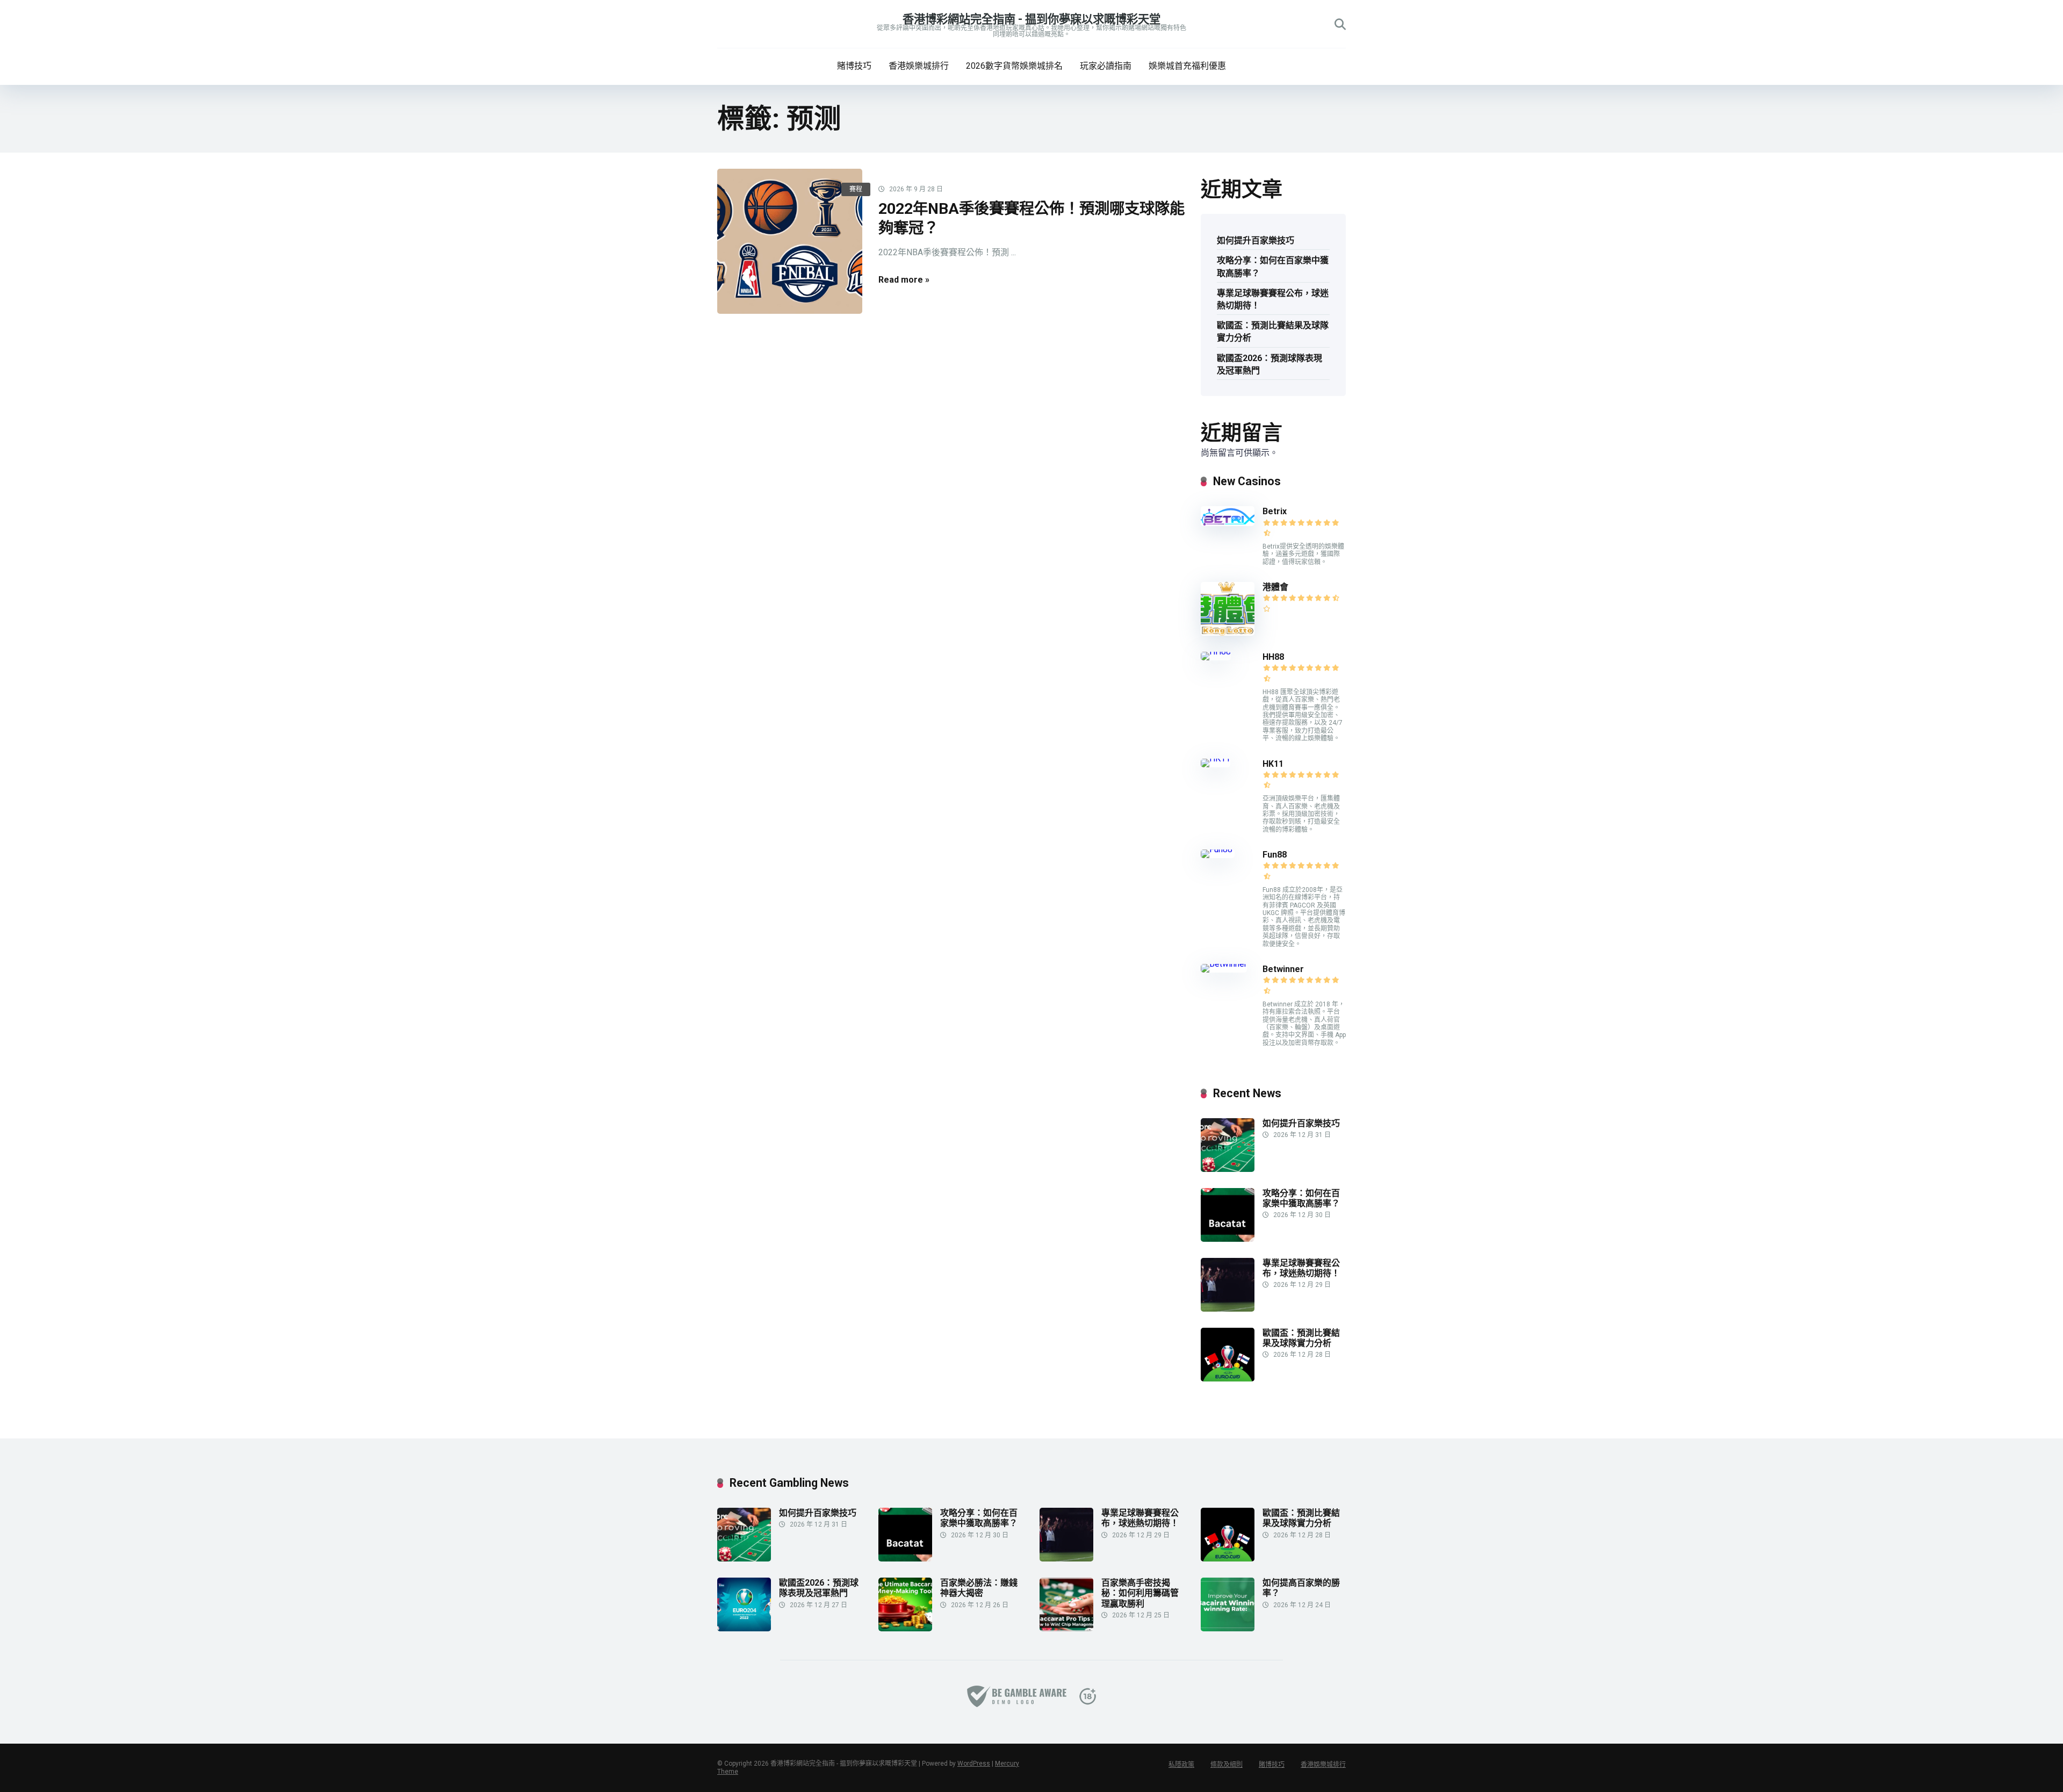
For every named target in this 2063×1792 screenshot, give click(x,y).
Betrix (1275, 511)
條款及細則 (1227, 1765)
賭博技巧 (854, 66)
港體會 (1275, 587)
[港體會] (1228, 633)
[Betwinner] (1224, 964)
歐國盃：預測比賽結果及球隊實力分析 (1273, 332)
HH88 (1273, 657)
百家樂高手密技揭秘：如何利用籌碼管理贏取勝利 (1140, 1593)
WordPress (974, 1764)
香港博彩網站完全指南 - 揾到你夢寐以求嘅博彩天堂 (1031, 19)
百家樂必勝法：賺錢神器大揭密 (979, 1588)
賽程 (856, 189)
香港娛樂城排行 (919, 66)
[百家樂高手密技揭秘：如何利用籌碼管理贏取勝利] (1066, 1628)
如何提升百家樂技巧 (1256, 240)
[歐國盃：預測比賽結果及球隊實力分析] (1228, 1379)
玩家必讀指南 (1106, 66)
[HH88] (1216, 652)
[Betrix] (1228, 523)
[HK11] (1216, 758)
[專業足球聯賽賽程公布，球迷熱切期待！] (1228, 1309)
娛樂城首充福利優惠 (1187, 66)
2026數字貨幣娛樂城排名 (1014, 66)
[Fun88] (1218, 849)
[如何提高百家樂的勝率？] (1228, 1628)
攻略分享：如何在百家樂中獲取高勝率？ (1273, 267)
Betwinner (1283, 969)
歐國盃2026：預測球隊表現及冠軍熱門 (1269, 364)
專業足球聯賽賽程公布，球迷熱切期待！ (1273, 299)
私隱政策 (1181, 1765)
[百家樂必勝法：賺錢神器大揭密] (905, 1628)
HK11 (1273, 764)
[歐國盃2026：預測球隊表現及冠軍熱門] (744, 1628)
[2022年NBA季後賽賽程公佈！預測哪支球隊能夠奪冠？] (790, 241)
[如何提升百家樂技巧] (1228, 1169)
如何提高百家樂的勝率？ (1301, 1588)
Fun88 (1276, 855)
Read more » (904, 280)
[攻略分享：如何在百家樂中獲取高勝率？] (1228, 1239)
